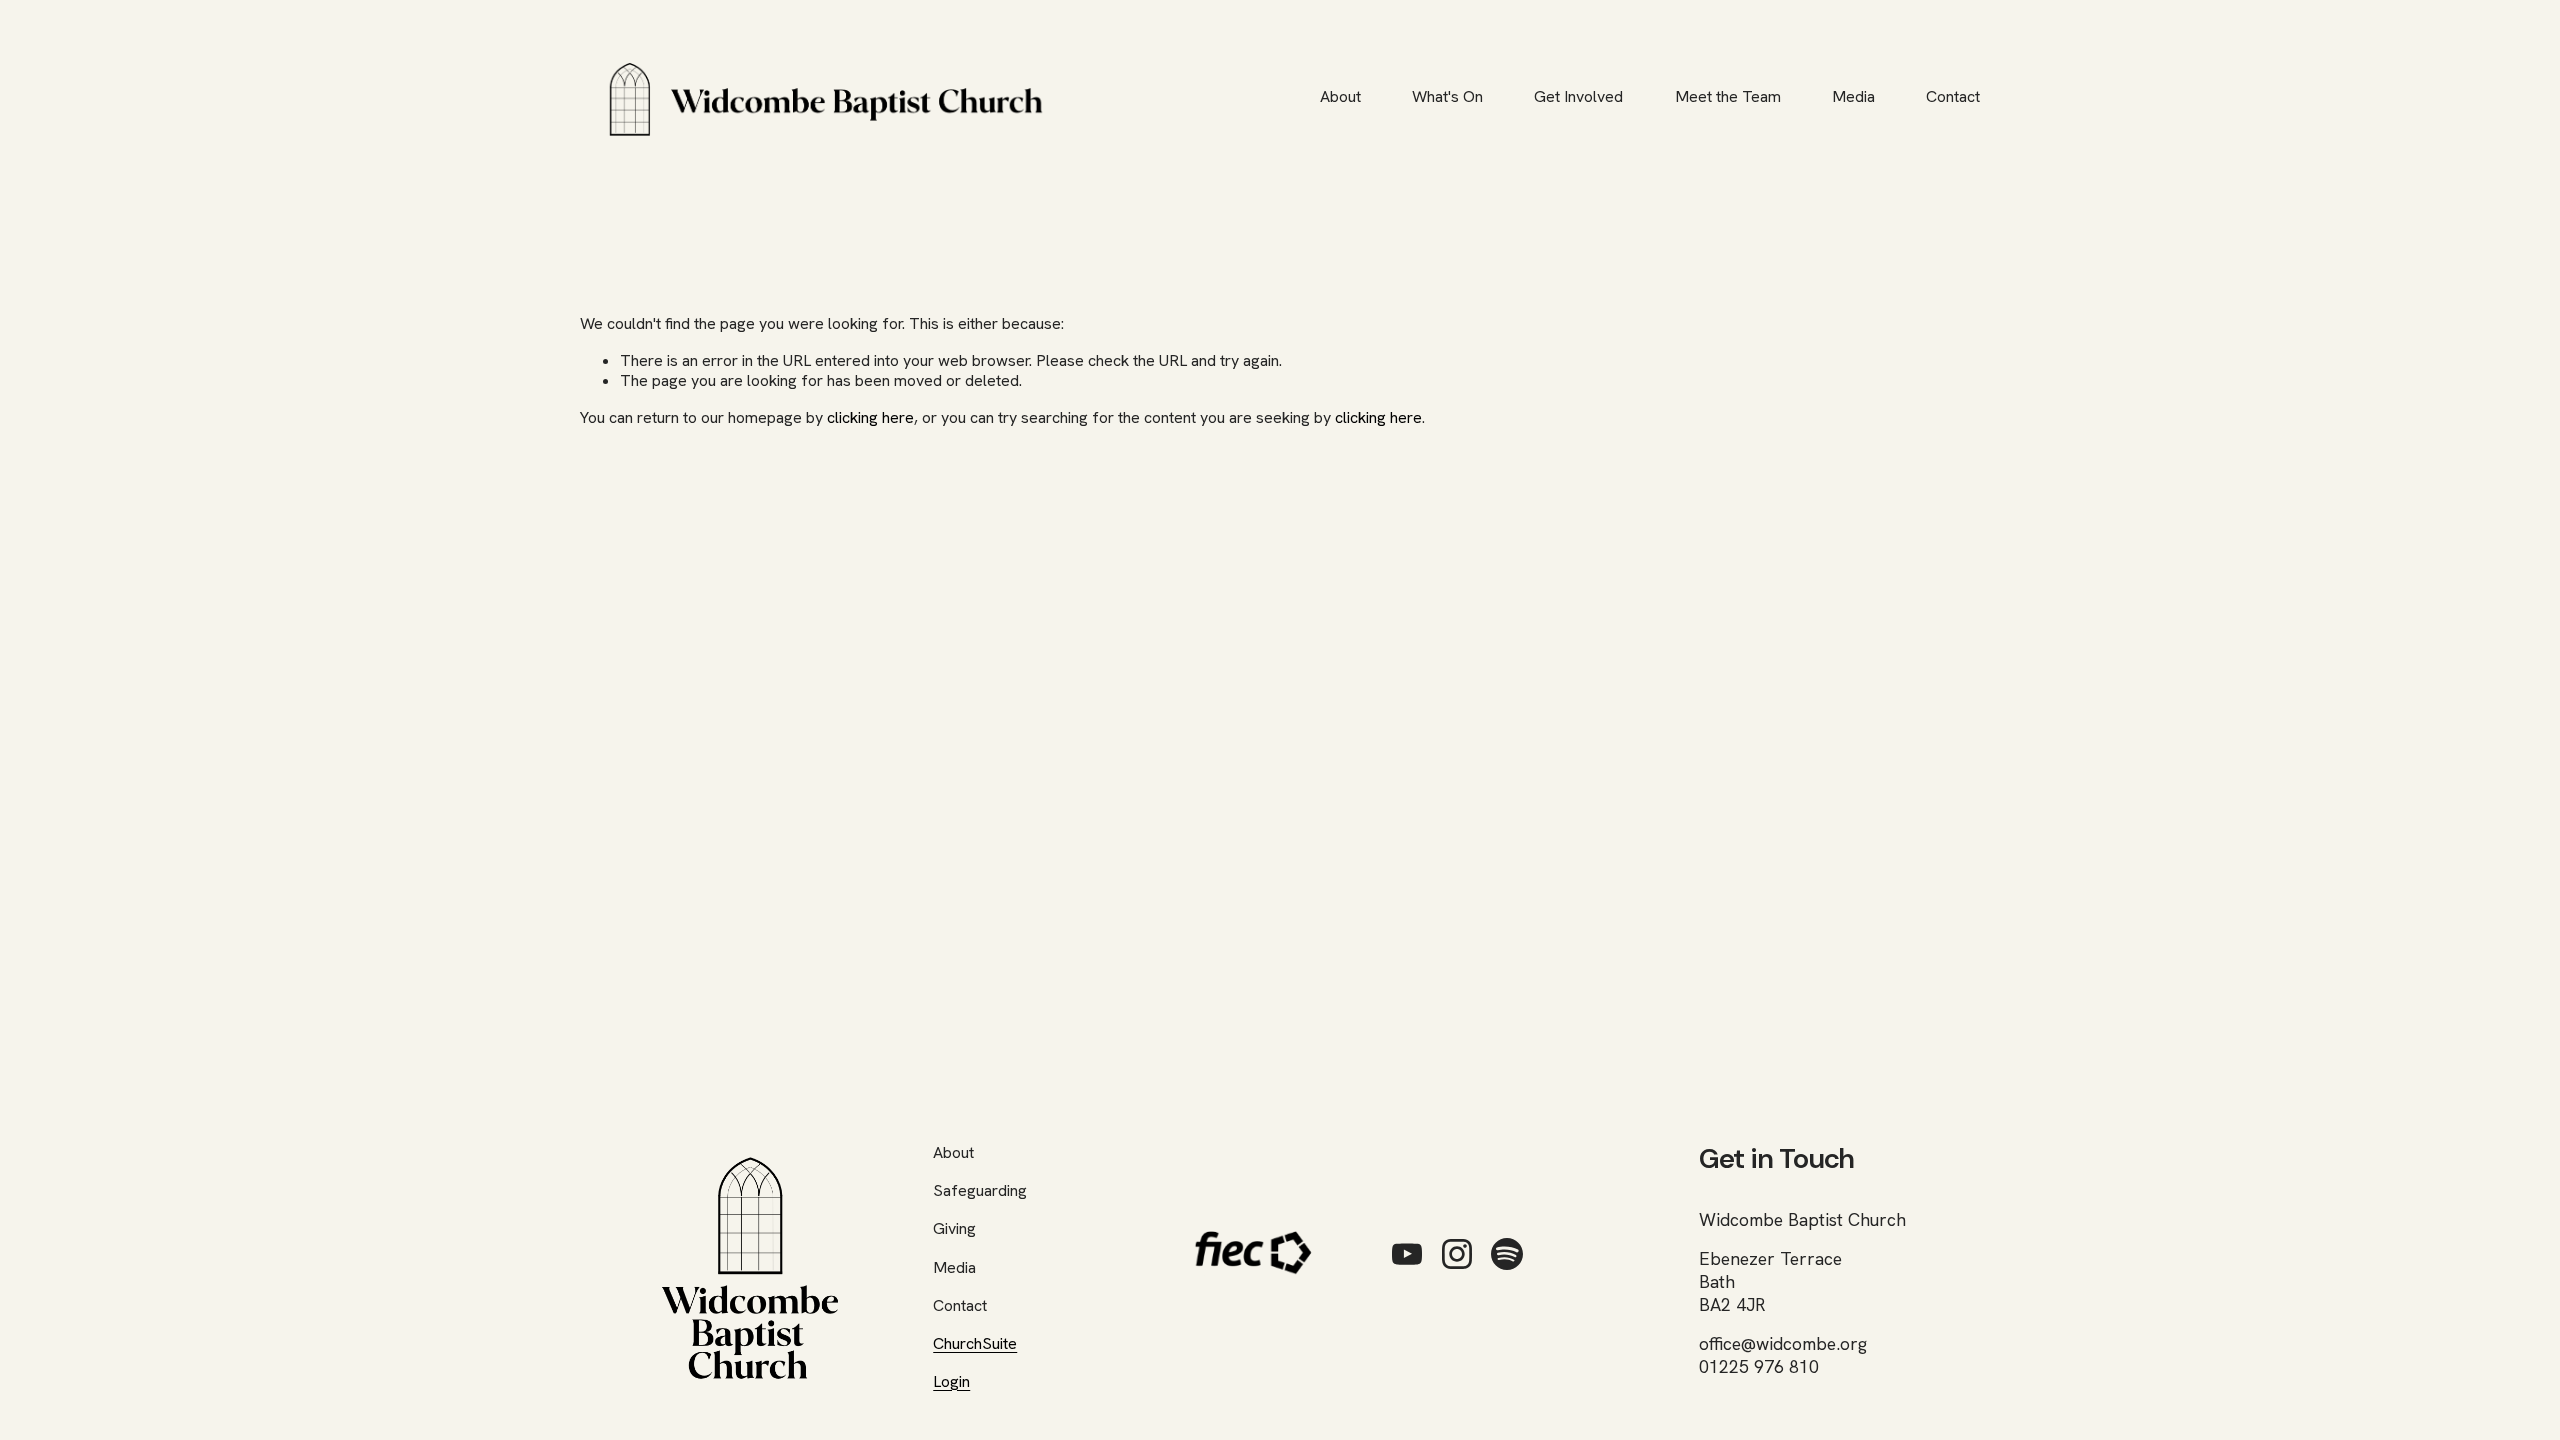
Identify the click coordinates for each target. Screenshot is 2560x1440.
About (1340, 96)
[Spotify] (1507, 1254)
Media (1853, 96)
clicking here (870, 417)
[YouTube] (1407, 1254)
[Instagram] (1457, 1254)
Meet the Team (1728, 96)
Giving (954, 1229)
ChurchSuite (975, 1344)
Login (951, 1382)
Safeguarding (980, 1191)
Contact (1953, 96)
